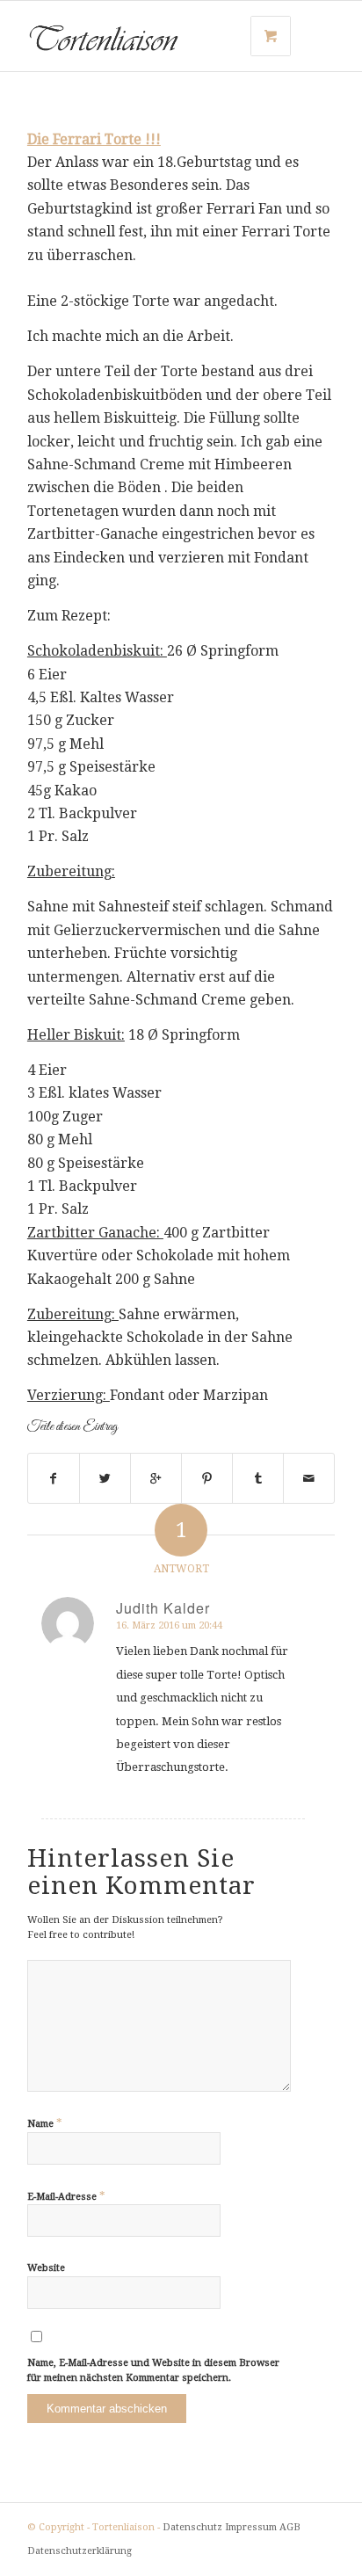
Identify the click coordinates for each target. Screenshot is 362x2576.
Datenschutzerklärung (80, 2551)
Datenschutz (192, 2527)
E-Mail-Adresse (66, 2196)
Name (45, 2123)
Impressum (251, 2527)
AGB (290, 2527)
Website (46, 2268)
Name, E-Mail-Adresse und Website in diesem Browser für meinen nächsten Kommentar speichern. (153, 2370)
